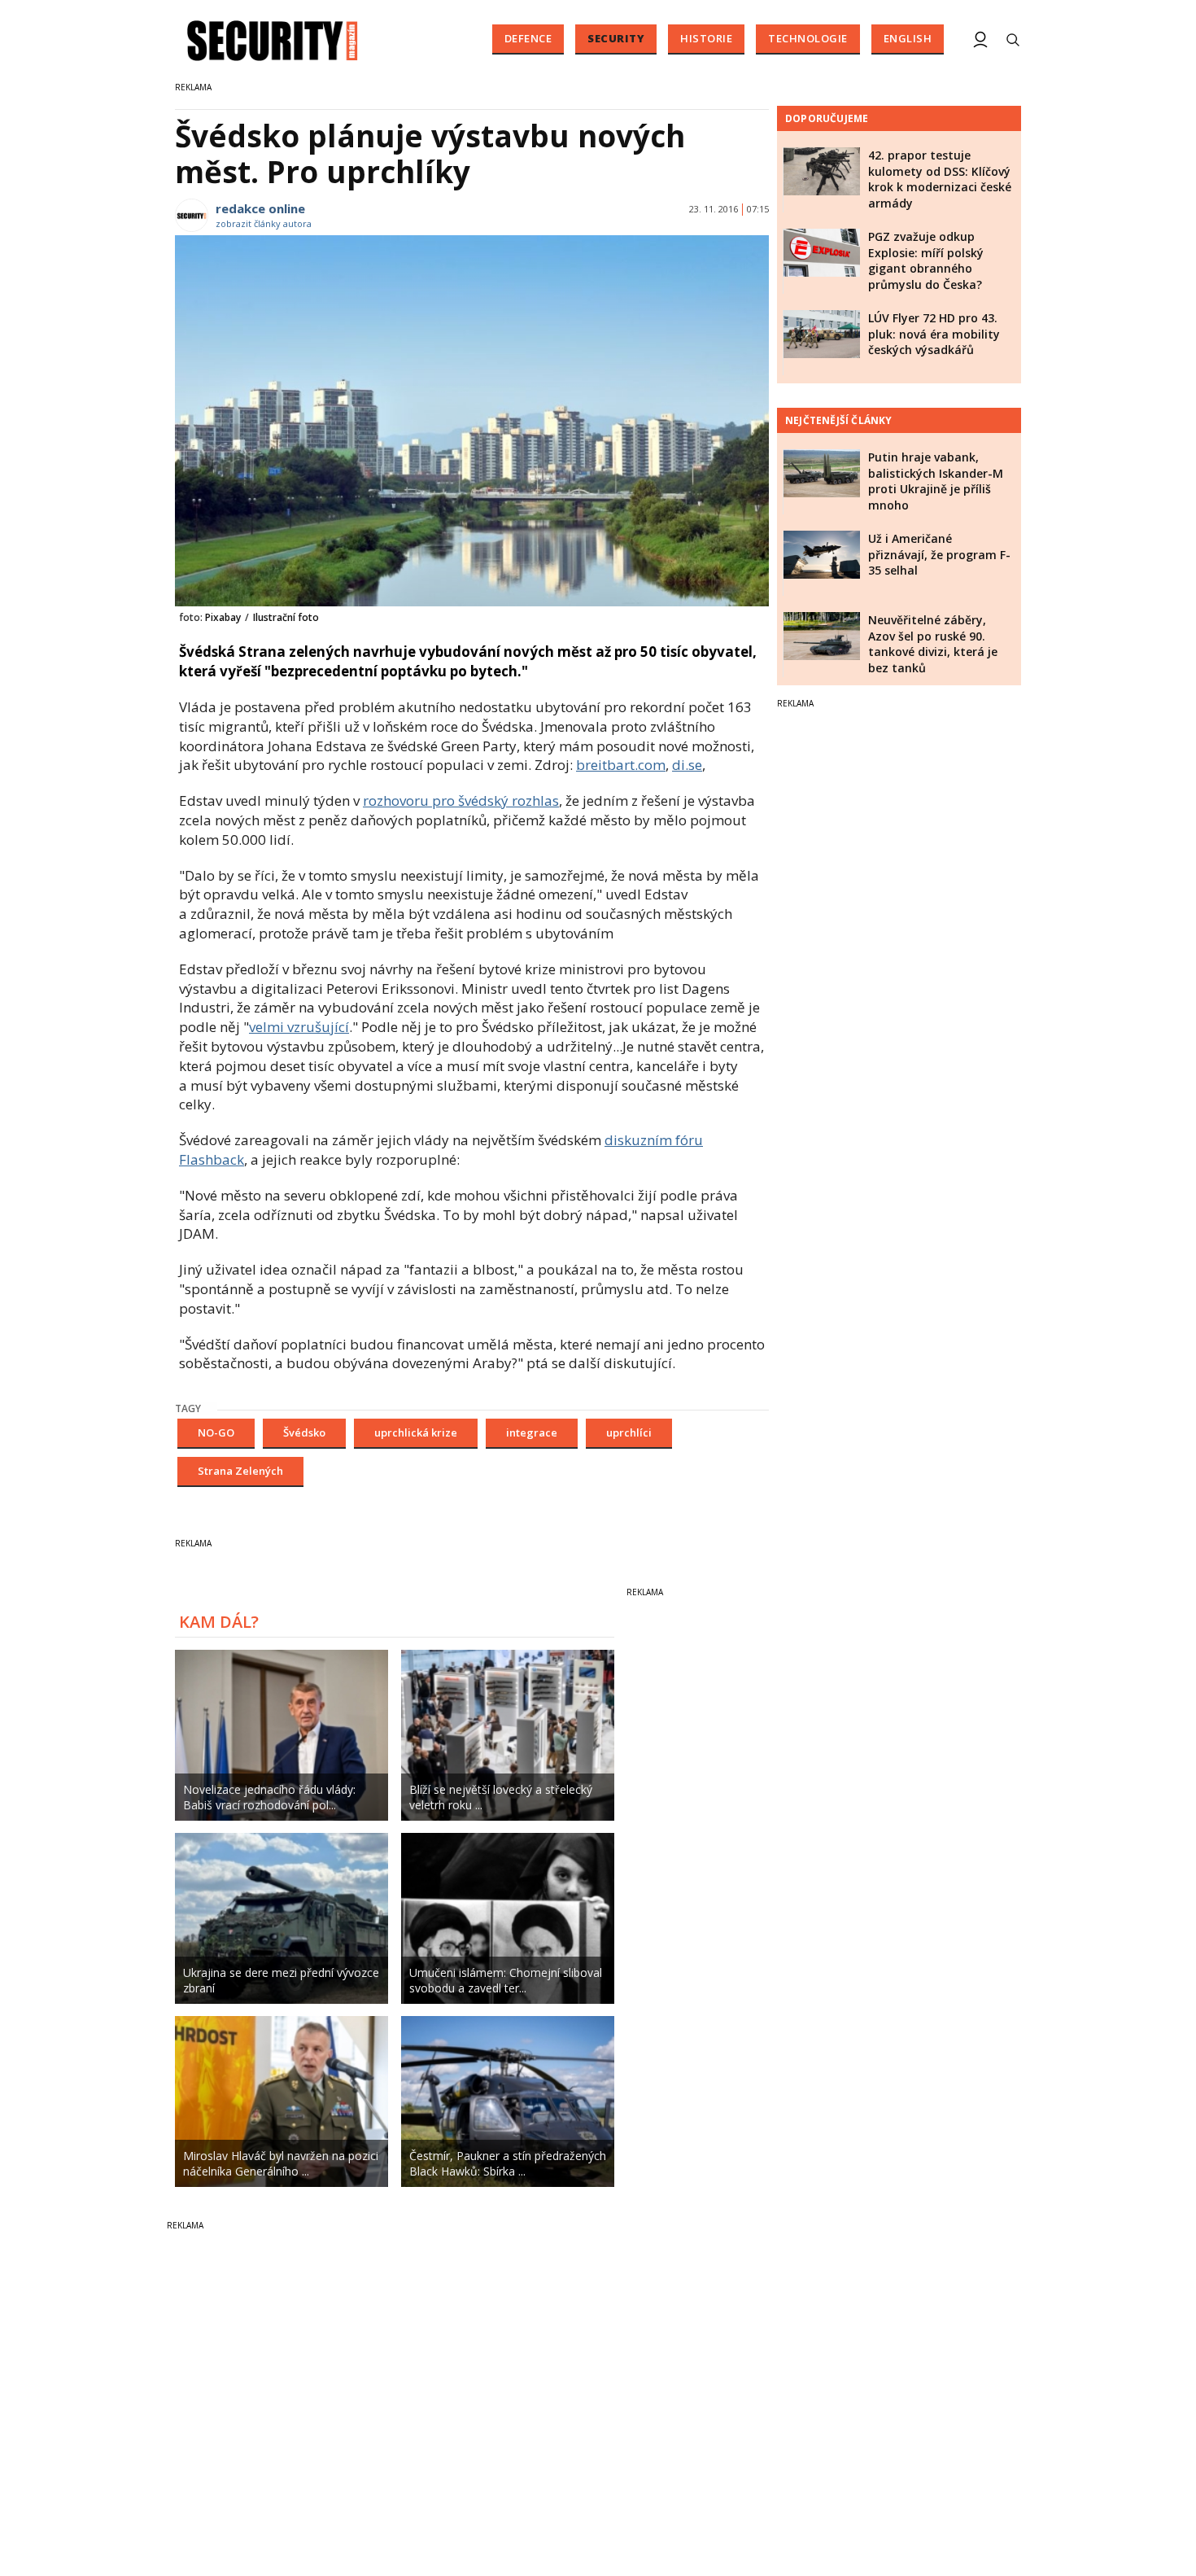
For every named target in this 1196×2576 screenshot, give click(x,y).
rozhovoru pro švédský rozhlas (461, 800)
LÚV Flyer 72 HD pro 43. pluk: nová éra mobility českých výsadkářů (934, 334)
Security (616, 38)
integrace (532, 1432)
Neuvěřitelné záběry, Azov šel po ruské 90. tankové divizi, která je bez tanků (933, 644)
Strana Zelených (240, 1471)
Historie (706, 38)
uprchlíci (629, 1432)
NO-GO (216, 1432)
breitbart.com (621, 765)
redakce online (260, 208)
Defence (528, 38)
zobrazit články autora (264, 223)
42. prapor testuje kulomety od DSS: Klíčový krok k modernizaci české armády (940, 179)
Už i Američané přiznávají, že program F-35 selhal (939, 554)
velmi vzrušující (299, 1027)
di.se (687, 765)
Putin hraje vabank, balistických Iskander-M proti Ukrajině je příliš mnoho (936, 481)
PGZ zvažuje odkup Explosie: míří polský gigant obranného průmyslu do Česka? (926, 260)
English (908, 38)
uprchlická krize (416, 1432)
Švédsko (304, 1432)
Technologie (808, 38)
